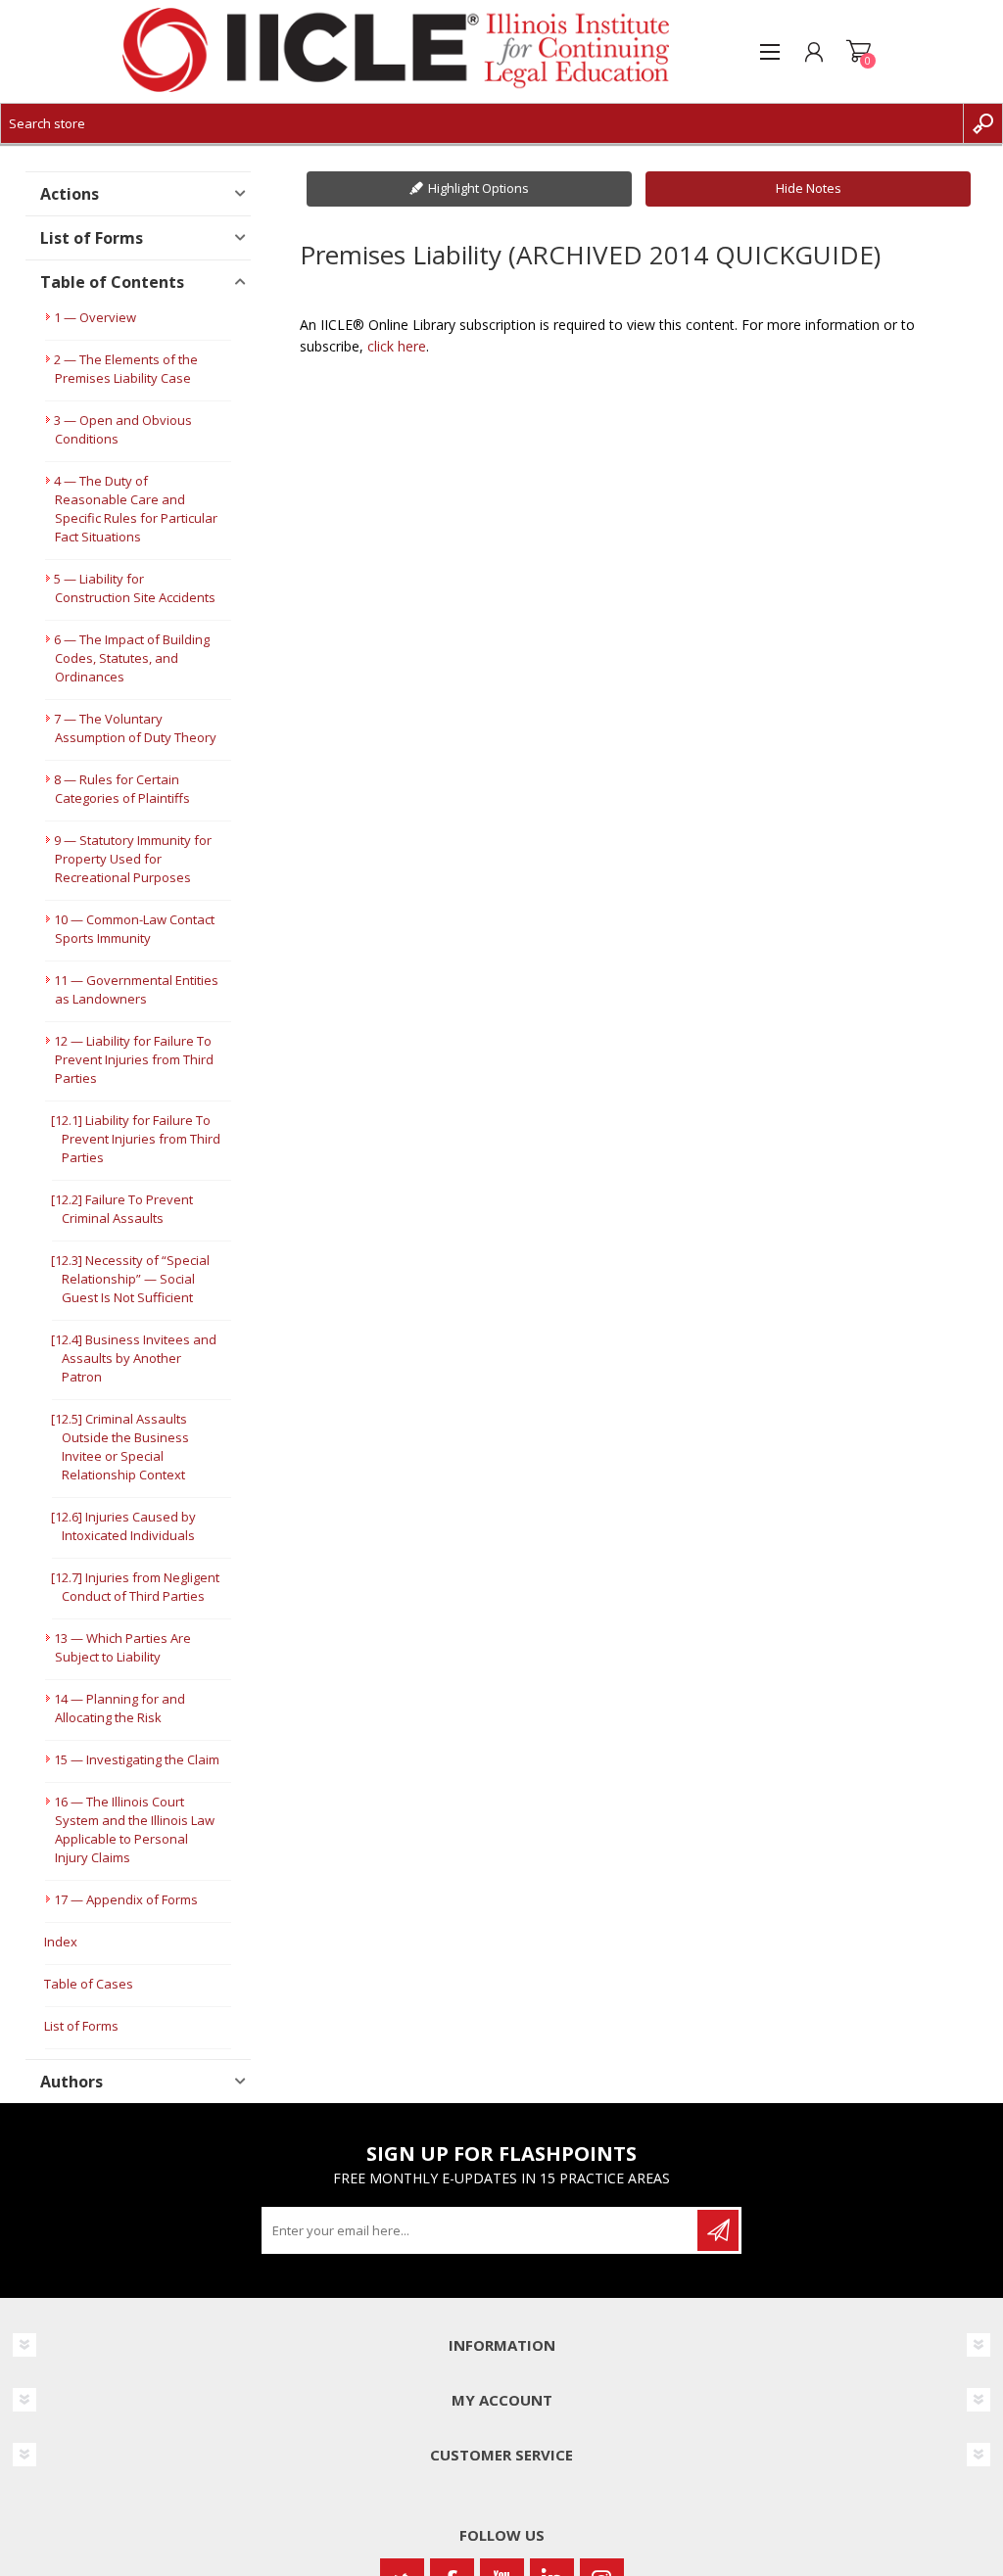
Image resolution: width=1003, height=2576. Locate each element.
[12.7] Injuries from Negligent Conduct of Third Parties (135, 1587)
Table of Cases (89, 1984)
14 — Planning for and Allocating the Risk (119, 1708)
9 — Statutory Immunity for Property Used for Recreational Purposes (133, 859)
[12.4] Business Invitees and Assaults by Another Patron (134, 1358)
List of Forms (81, 2026)
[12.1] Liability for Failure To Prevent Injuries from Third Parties (136, 1139)
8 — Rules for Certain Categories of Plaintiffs (122, 789)
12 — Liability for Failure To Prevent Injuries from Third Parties (134, 1059)
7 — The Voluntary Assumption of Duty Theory (135, 728)
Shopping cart (859, 52)
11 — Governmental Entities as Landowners (136, 989)
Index (61, 1942)
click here (397, 346)
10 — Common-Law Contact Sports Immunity (134, 929)
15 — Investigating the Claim (137, 1759)
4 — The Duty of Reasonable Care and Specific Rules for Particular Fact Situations (136, 509)
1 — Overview (95, 317)
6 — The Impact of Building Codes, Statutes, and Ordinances (132, 658)
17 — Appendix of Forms (126, 1899)
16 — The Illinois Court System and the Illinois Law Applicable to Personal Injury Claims (134, 1829)
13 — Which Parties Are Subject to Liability (122, 1647)
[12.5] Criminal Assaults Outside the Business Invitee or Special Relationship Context (120, 1447)
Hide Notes (809, 188)
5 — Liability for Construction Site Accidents (135, 588)
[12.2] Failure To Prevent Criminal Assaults (122, 1209)
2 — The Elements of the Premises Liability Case (126, 369)
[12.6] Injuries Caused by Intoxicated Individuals (123, 1526)
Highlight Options (478, 188)
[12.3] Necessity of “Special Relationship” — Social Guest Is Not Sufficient (130, 1279)
